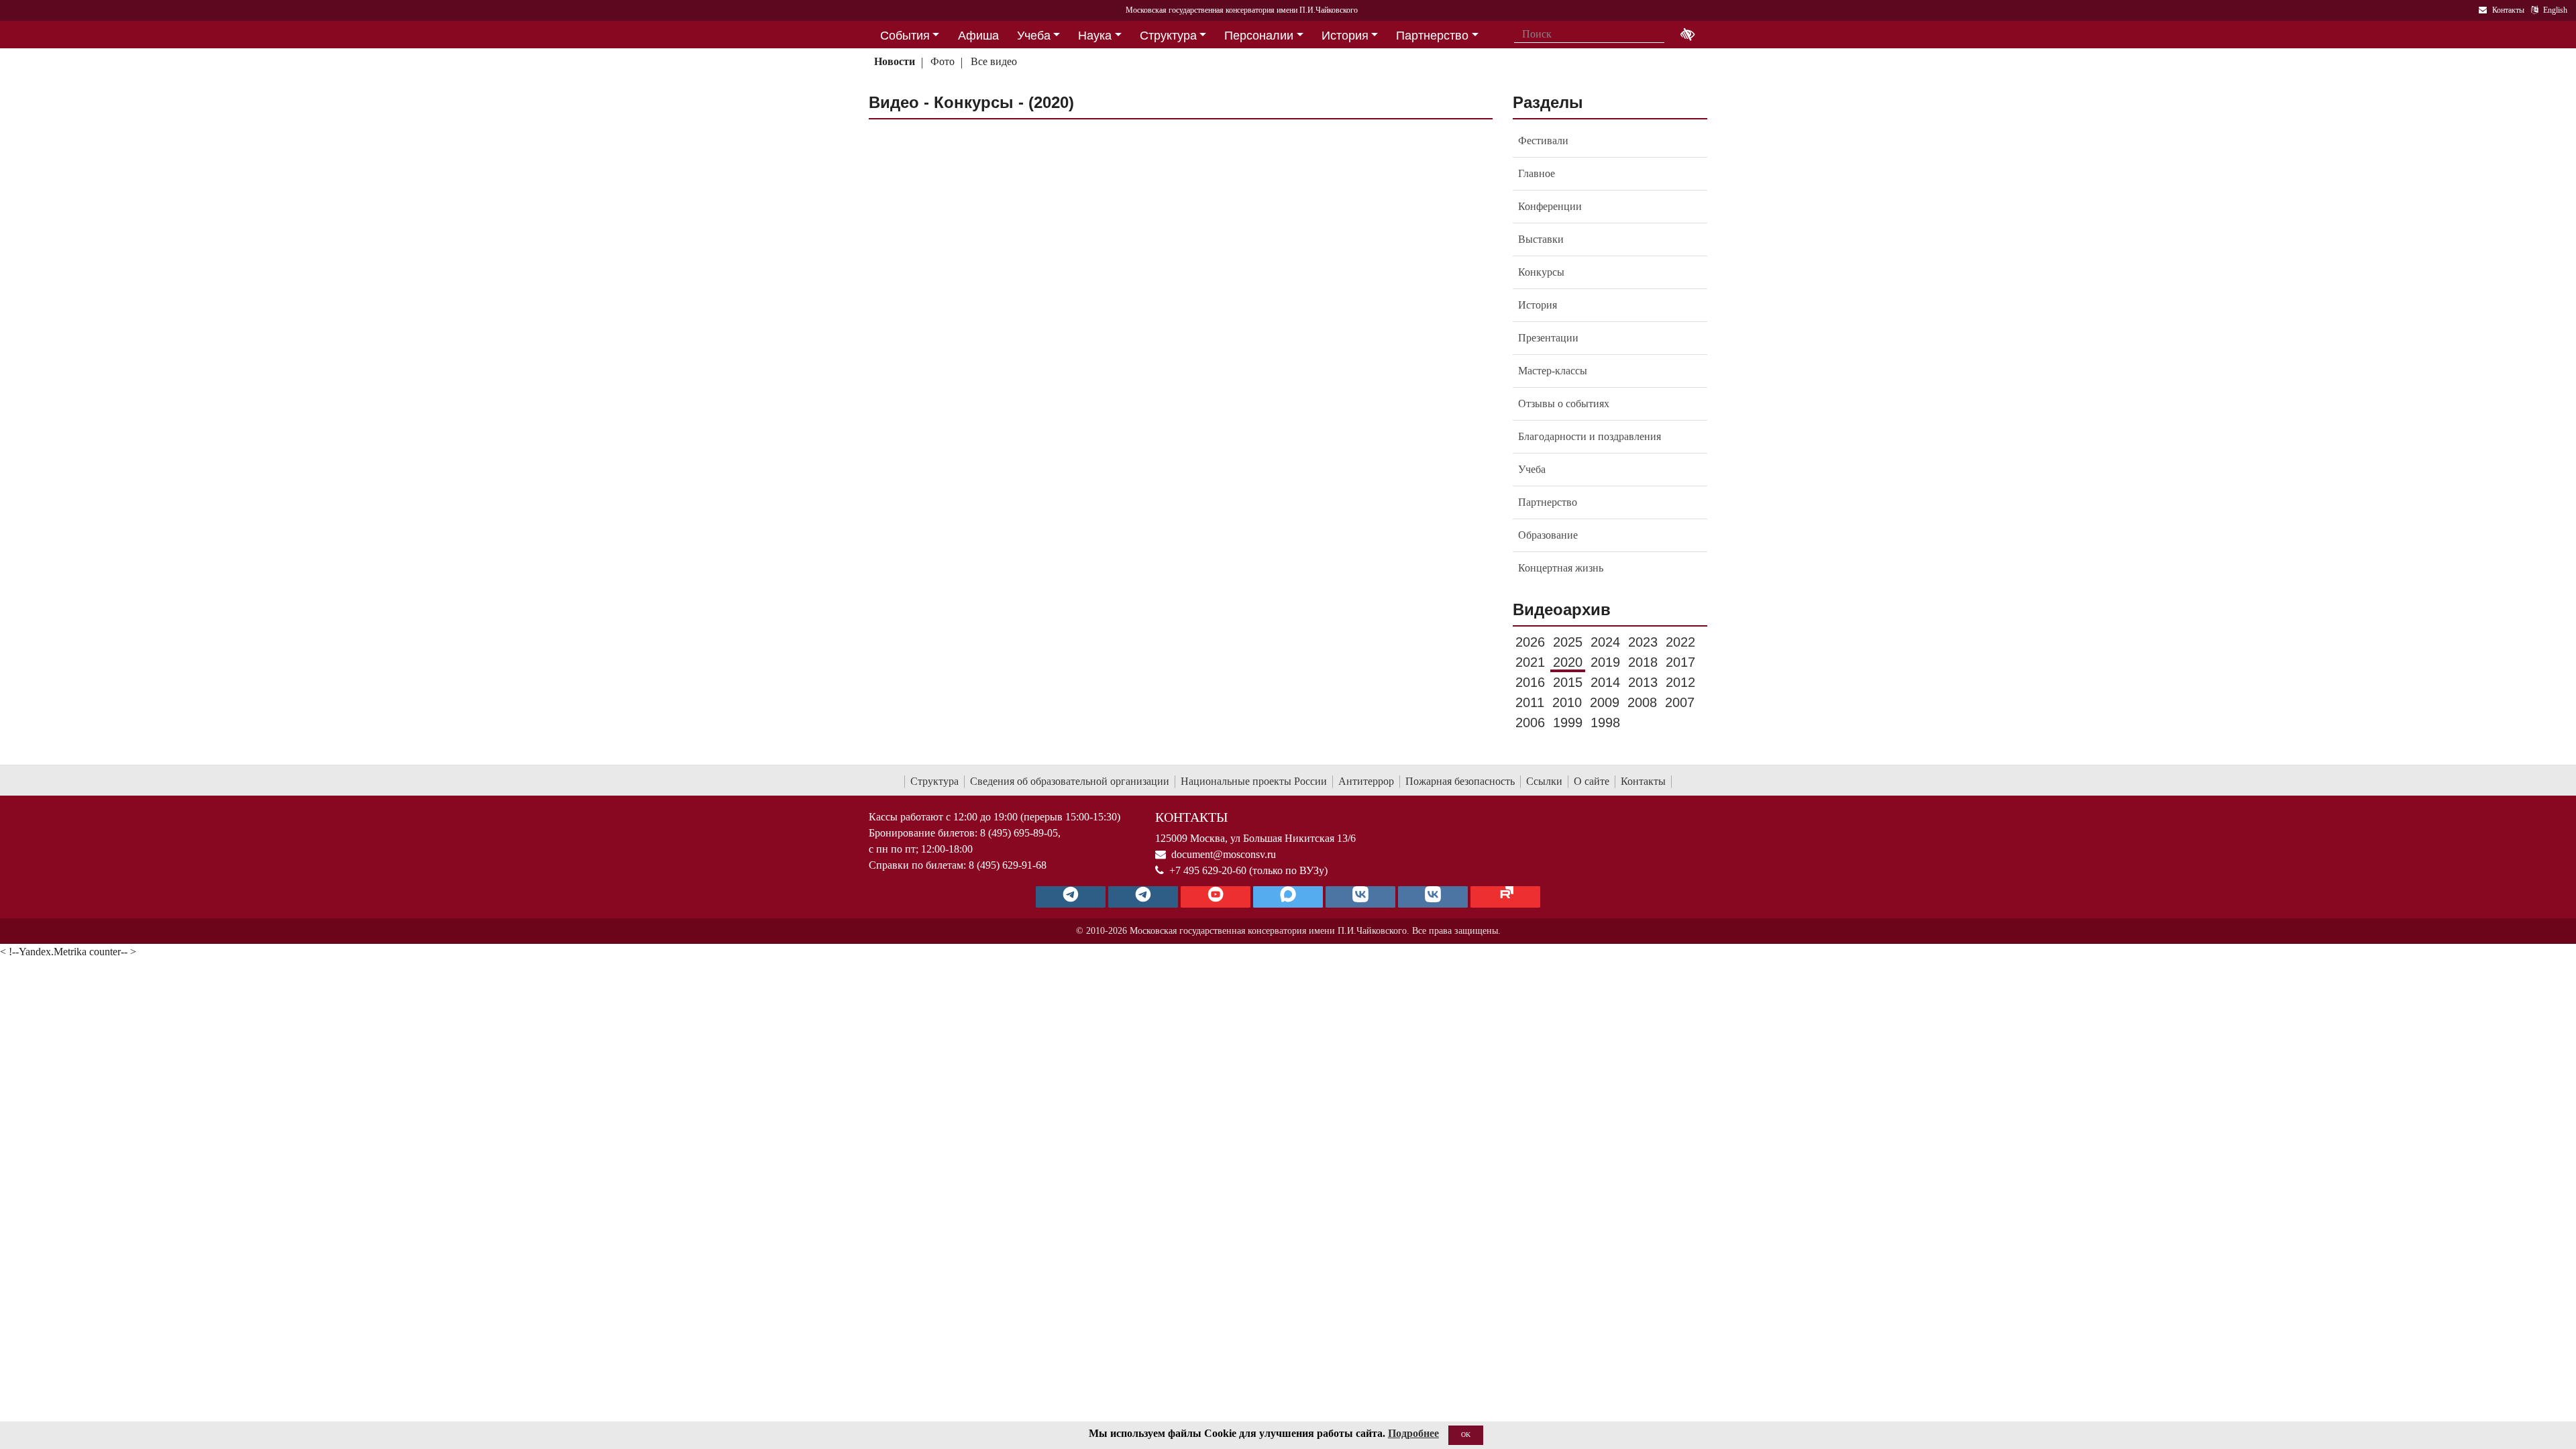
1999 (1568, 722)
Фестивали (1543, 141)
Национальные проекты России (1254, 781)
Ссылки (1544, 781)
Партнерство (1548, 502)
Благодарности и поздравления (1590, 436)
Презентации (1548, 338)
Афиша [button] (978, 36)
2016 (1530, 682)
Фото (943, 61)
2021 (1530, 662)
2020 (1568, 662)
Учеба (1532, 469)
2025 (1568, 642)
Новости (895, 61)
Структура (934, 781)
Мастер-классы (1553, 371)
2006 (1530, 722)
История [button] (1345, 36)
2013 (1643, 682)
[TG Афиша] (1143, 897)
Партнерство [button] (1432, 36)
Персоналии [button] (1259, 36)
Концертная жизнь (1561, 568)
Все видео (994, 61)
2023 (1643, 642)
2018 (1643, 662)
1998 (1605, 722)
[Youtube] (1216, 897)
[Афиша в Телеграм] (1505, 897)
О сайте (1592, 781)
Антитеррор (1366, 781)
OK (1466, 1435)
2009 (1605, 702)
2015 (1568, 682)
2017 (1680, 662)
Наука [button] (1095, 36)
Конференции (1550, 206)
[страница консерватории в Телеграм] (1071, 897)
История (1538, 305)
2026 (1530, 642)
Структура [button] (1168, 36)
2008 (1642, 702)
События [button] (905, 36)
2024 (1605, 642)
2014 (1605, 682)
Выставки (1541, 239)
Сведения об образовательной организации (1070, 781)
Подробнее (1413, 1433)
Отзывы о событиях (1564, 404)
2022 (1680, 642)
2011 (1530, 702)
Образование (1548, 535)
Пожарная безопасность (1460, 781)
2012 (1680, 682)
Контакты (1643, 781)
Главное (1537, 173)
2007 (1680, 702)
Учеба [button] (1034, 36)
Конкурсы (1541, 272)
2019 (1605, 662)
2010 (1567, 702)
